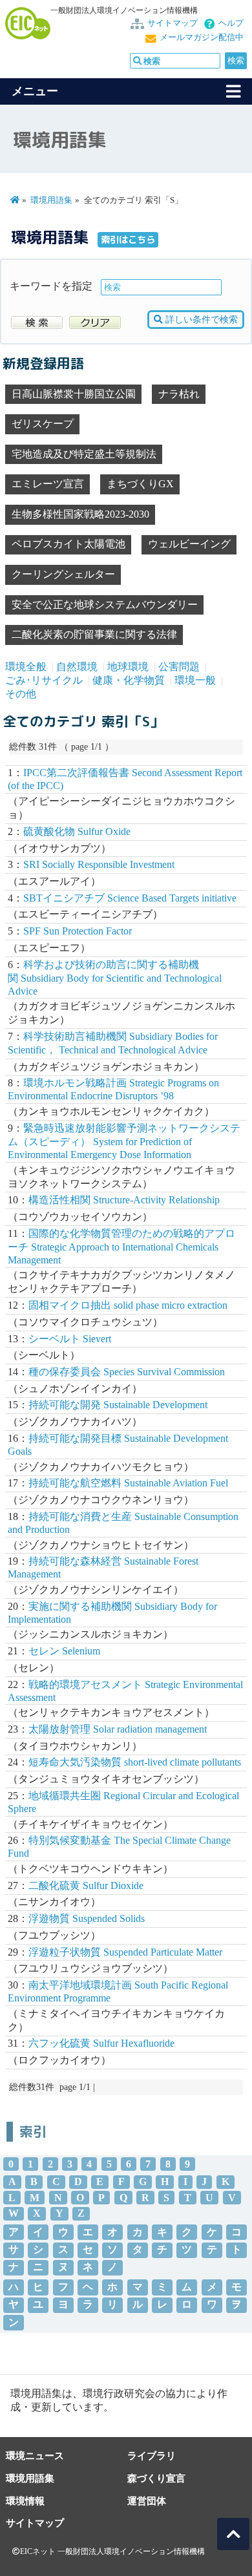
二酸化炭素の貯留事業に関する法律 (94, 634)
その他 (21, 694)
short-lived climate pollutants (135, 1762)
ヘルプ (231, 23)
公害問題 (179, 667)
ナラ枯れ (179, 394)
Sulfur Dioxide (86, 1885)
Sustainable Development (118, 1405)
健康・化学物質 (129, 680)
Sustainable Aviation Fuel (128, 1483)
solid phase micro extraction (128, 1305)
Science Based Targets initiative (130, 898)
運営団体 (147, 2501)
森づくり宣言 (156, 2478)
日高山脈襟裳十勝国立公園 (74, 394)
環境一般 (195, 680)
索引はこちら (128, 240)
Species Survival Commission (127, 1372)
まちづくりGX (140, 484)
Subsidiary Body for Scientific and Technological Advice (115, 978)
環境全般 (26, 667)
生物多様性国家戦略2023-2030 (80, 514)
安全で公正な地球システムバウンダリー (105, 605)
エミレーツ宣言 (48, 484)
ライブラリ (152, 2455)
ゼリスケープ (43, 424)
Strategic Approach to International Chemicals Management (121, 1247)
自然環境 (77, 667)
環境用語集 (51, 200)
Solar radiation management (118, 1729)
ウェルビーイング (189, 544)
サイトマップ (173, 23)
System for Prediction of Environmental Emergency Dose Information (124, 1141)
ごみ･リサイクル (44, 680)
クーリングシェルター (63, 574)
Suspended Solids (87, 1918)
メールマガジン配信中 (202, 37)
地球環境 (128, 667)
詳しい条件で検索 (200, 320)
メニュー (35, 91)
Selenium (64, 1651)
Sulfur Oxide (77, 831)
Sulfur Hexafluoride (101, 2043)
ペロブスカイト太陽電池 (68, 544)
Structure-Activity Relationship (124, 1200)
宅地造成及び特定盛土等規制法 (84, 454)
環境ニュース (35, 2455)
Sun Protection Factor (78, 931)
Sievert (70, 1339)
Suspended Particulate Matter (125, 1952)
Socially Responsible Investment (99, 864)
